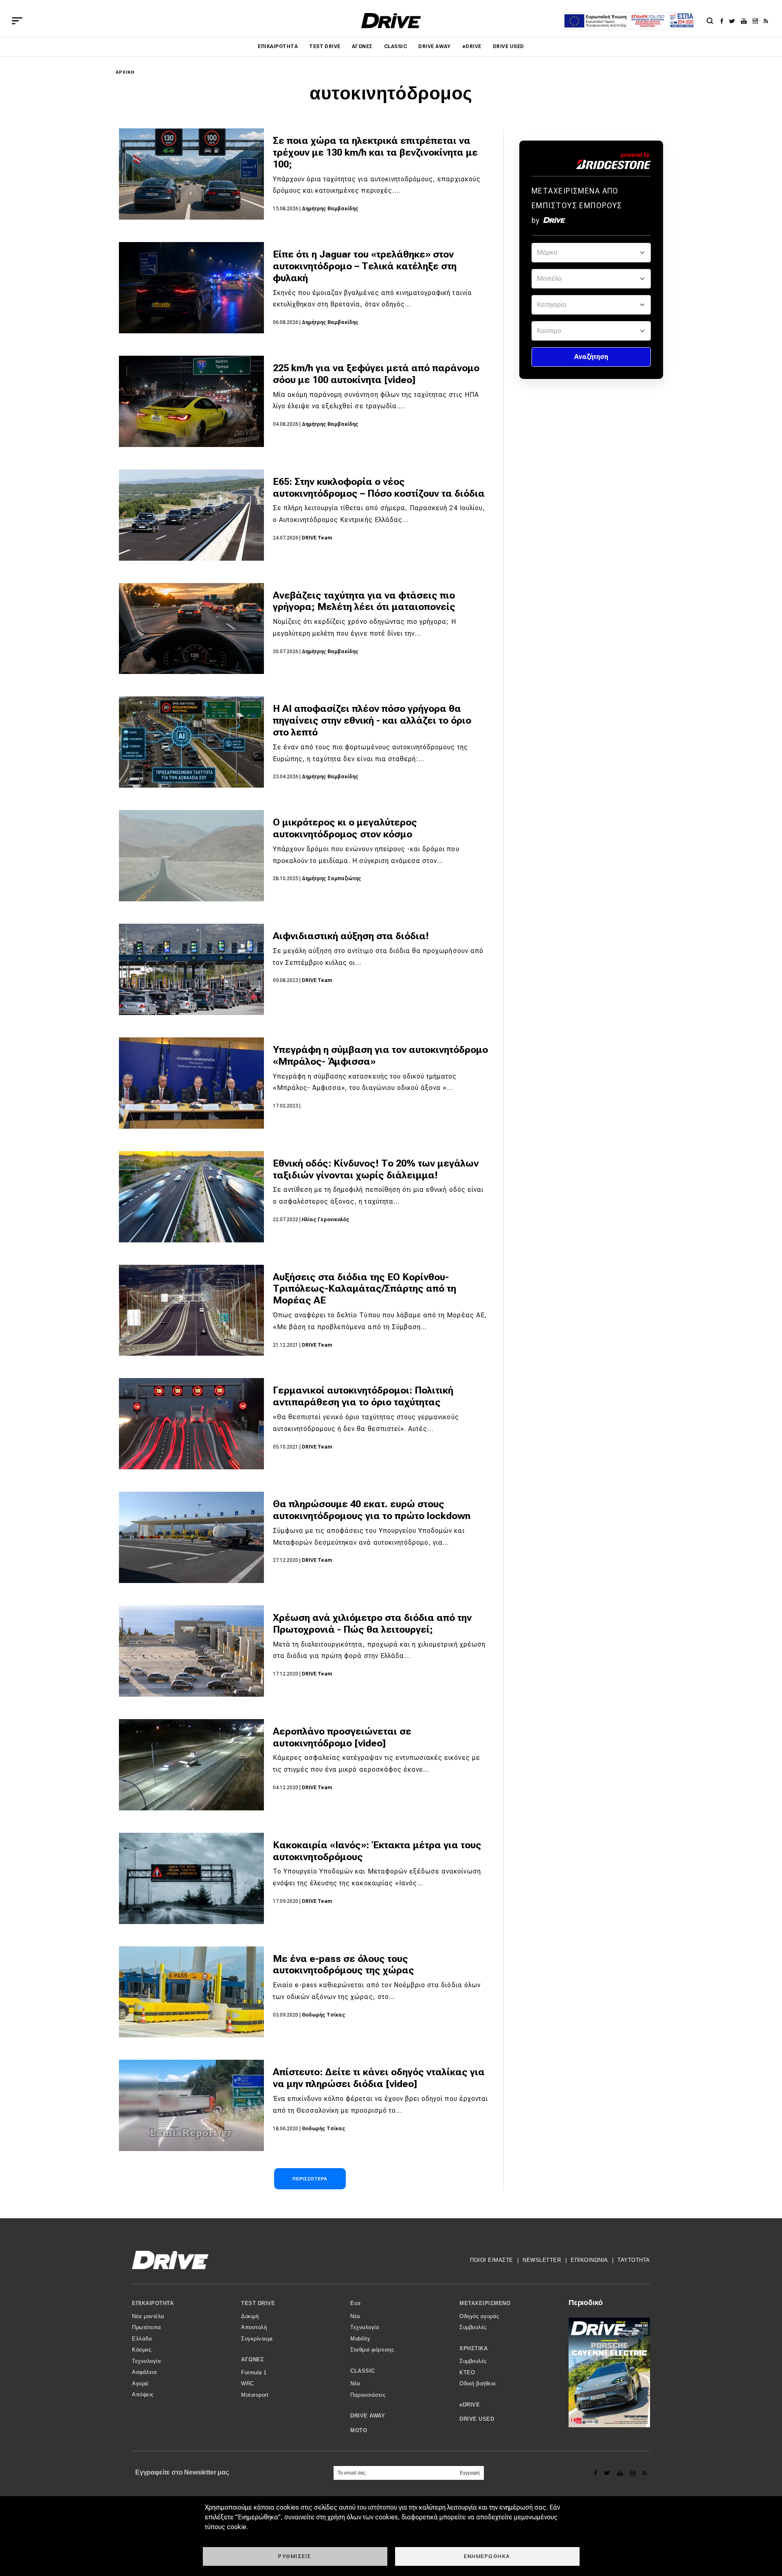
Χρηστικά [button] (473, 2348)
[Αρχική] (391, 21)
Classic (395, 46)
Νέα (355, 2316)
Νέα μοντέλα (148, 2316)
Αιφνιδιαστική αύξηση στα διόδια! (351, 936)
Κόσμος (142, 2350)
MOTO (359, 2430)
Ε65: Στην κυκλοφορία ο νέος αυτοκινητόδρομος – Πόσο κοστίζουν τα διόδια (379, 488)
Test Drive (325, 46)
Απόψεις (143, 2394)
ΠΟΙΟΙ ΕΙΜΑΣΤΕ (492, 2260)
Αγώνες (362, 46)
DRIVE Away (435, 46)
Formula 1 (254, 2372)
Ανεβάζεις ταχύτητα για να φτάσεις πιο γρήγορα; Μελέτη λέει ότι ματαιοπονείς (364, 601)
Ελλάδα (142, 2339)
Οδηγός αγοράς (479, 2316)
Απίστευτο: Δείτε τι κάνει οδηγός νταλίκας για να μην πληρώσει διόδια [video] (379, 2078)
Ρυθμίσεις (295, 2556)
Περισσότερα (310, 2179)
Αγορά (140, 2383)
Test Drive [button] (258, 2303)
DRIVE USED (509, 46)
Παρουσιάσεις (368, 2395)
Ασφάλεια (144, 2372)
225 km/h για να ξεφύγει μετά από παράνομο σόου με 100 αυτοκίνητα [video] (376, 374)
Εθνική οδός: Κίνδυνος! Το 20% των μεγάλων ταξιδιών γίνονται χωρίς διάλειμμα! (376, 1169)
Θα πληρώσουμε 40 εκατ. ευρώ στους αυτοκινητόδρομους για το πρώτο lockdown (372, 1510)
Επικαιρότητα (278, 46)
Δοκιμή (250, 2316)
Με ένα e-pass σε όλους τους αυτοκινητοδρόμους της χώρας (344, 1965)
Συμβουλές (473, 2327)
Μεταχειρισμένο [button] (485, 2303)
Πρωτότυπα (147, 2327)
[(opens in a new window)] (724, 21)
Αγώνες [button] (253, 2359)
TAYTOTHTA (634, 2260)
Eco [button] (356, 2303)
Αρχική (125, 72)
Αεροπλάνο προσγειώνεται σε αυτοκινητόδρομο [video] (342, 1737)
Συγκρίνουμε (257, 2339)
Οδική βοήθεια (478, 2383)
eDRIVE (472, 46)
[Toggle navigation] (17, 21)
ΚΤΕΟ (467, 2372)
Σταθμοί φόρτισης (372, 2350)
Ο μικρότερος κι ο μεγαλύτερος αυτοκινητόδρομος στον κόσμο (345, 828)
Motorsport (255, 2395)
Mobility (360, 2339)
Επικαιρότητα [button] (153, 2303)
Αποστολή (254, 2327)
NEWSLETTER (542, 2260)
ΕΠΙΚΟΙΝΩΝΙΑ (589, 2260)
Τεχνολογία (146, 2361)
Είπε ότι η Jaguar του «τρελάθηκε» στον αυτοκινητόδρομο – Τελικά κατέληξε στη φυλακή (365, 266)
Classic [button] (363, 2371)
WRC (248, 2383)
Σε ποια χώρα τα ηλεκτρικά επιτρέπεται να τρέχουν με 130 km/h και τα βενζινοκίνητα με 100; (375, 152)
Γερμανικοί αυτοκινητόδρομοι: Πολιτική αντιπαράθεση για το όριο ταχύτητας (363, 1396)
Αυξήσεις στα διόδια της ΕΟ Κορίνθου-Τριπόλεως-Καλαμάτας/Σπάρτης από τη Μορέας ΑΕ (365, 1289)
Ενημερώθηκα (487, 2556)
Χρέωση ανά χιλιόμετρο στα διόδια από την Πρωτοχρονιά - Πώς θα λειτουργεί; (372, 1624)
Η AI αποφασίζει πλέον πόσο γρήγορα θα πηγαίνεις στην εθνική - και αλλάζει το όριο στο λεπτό (372, 720)
